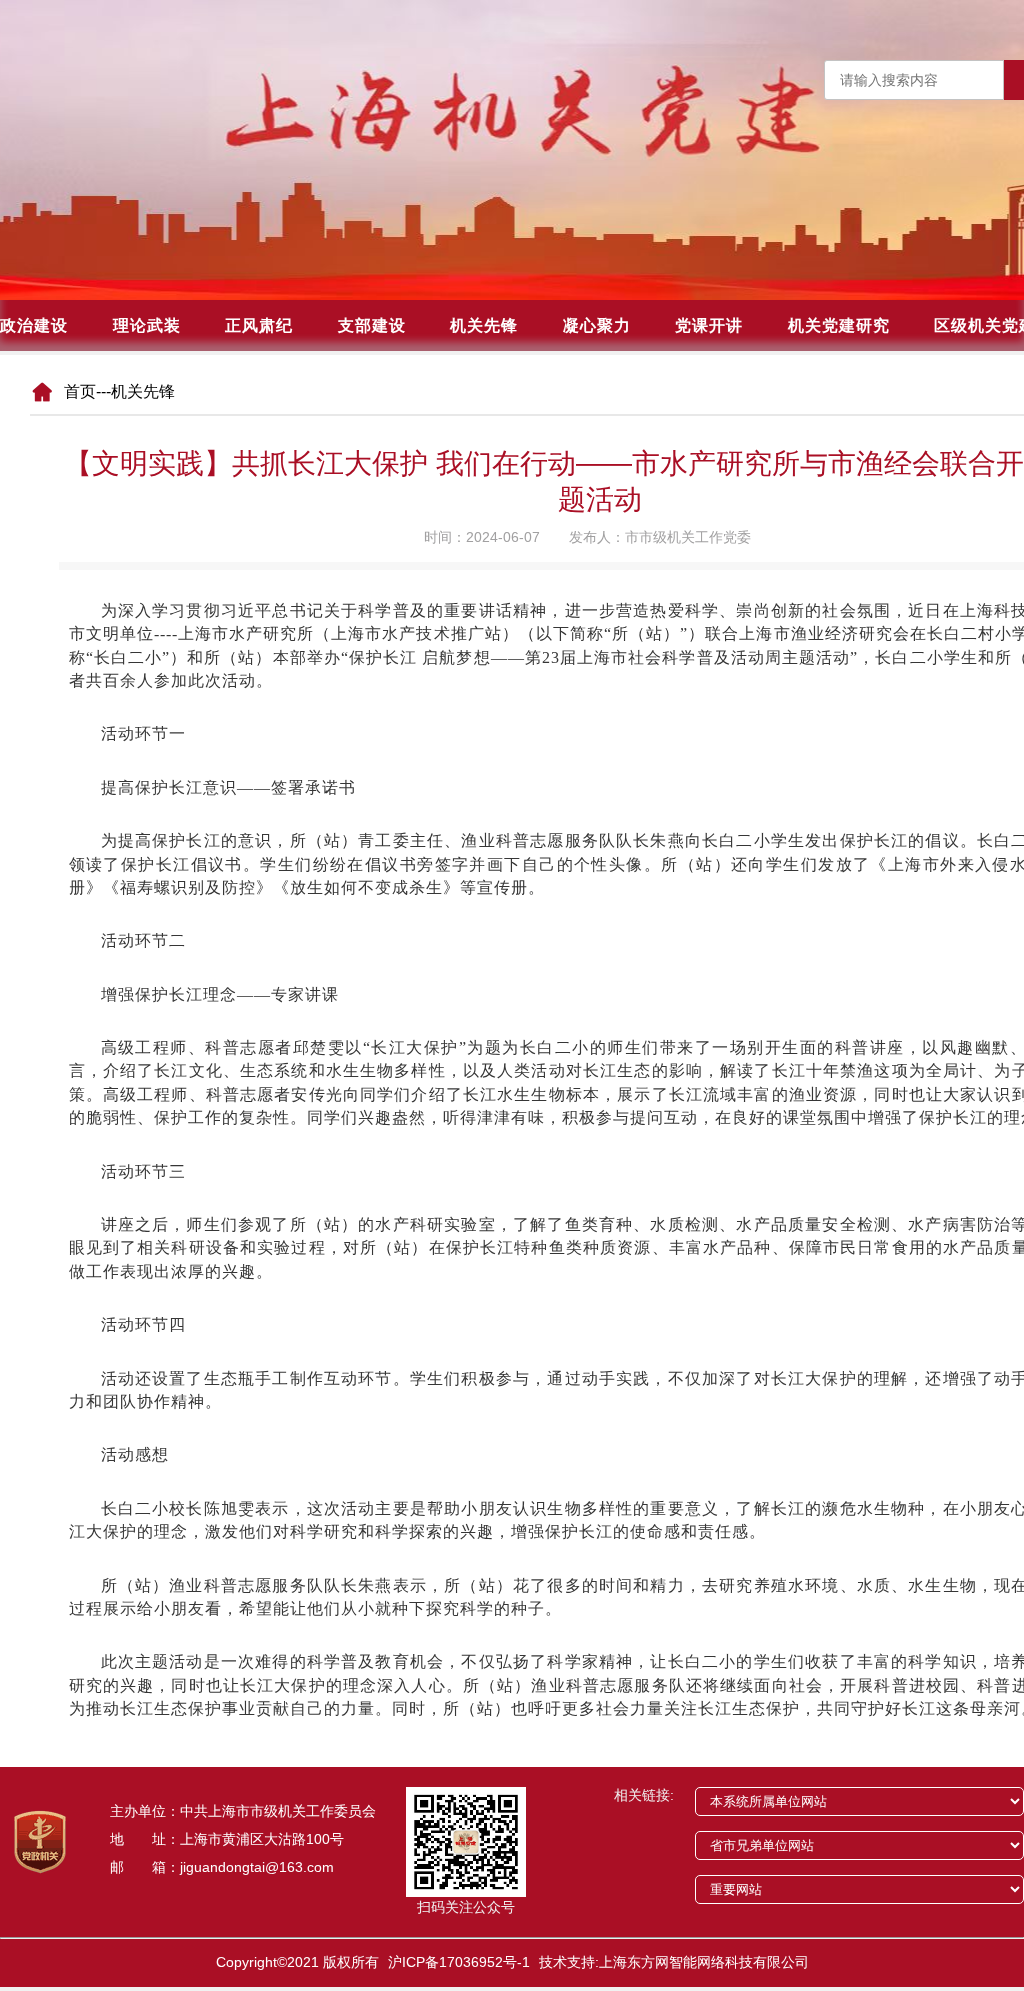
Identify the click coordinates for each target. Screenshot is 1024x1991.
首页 (80, 391)
